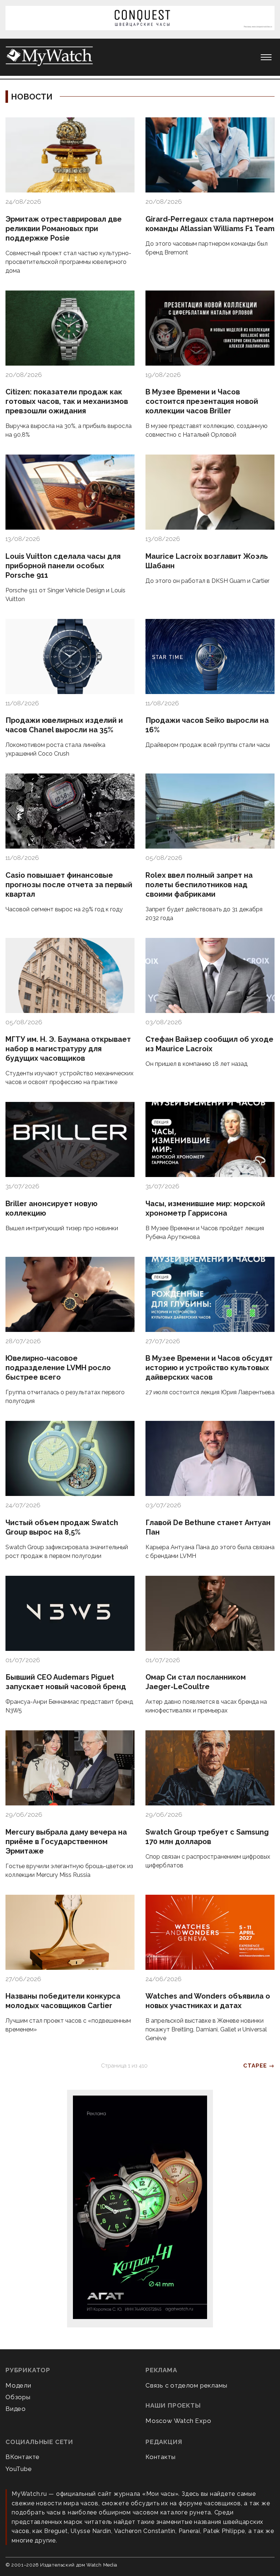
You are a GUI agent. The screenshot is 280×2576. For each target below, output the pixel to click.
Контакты (160, 2457)
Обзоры (18, 2397)
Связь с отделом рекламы (186, 2385)
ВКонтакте (23, 2457)
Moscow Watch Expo (178, 2421)
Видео (16, 2409)
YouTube (19, 2469)
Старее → (259, 2066)
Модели (18, 2385)
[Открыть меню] (266, 57)
